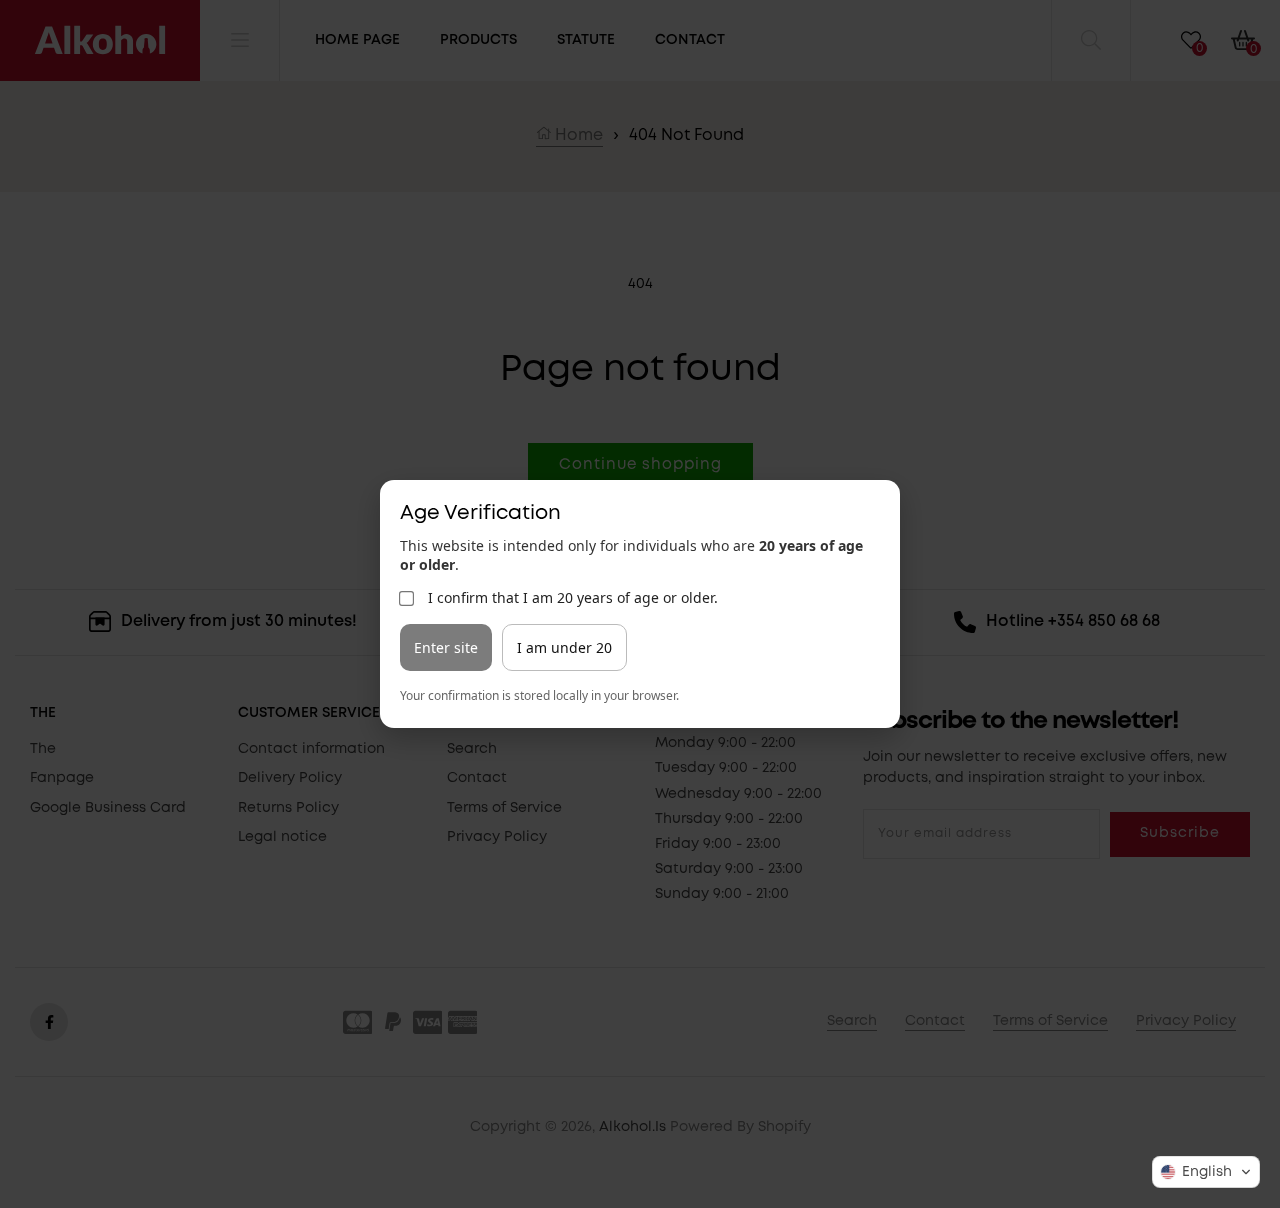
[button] (1206, 1172)
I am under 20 (564, 647)
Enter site (446, 647)
